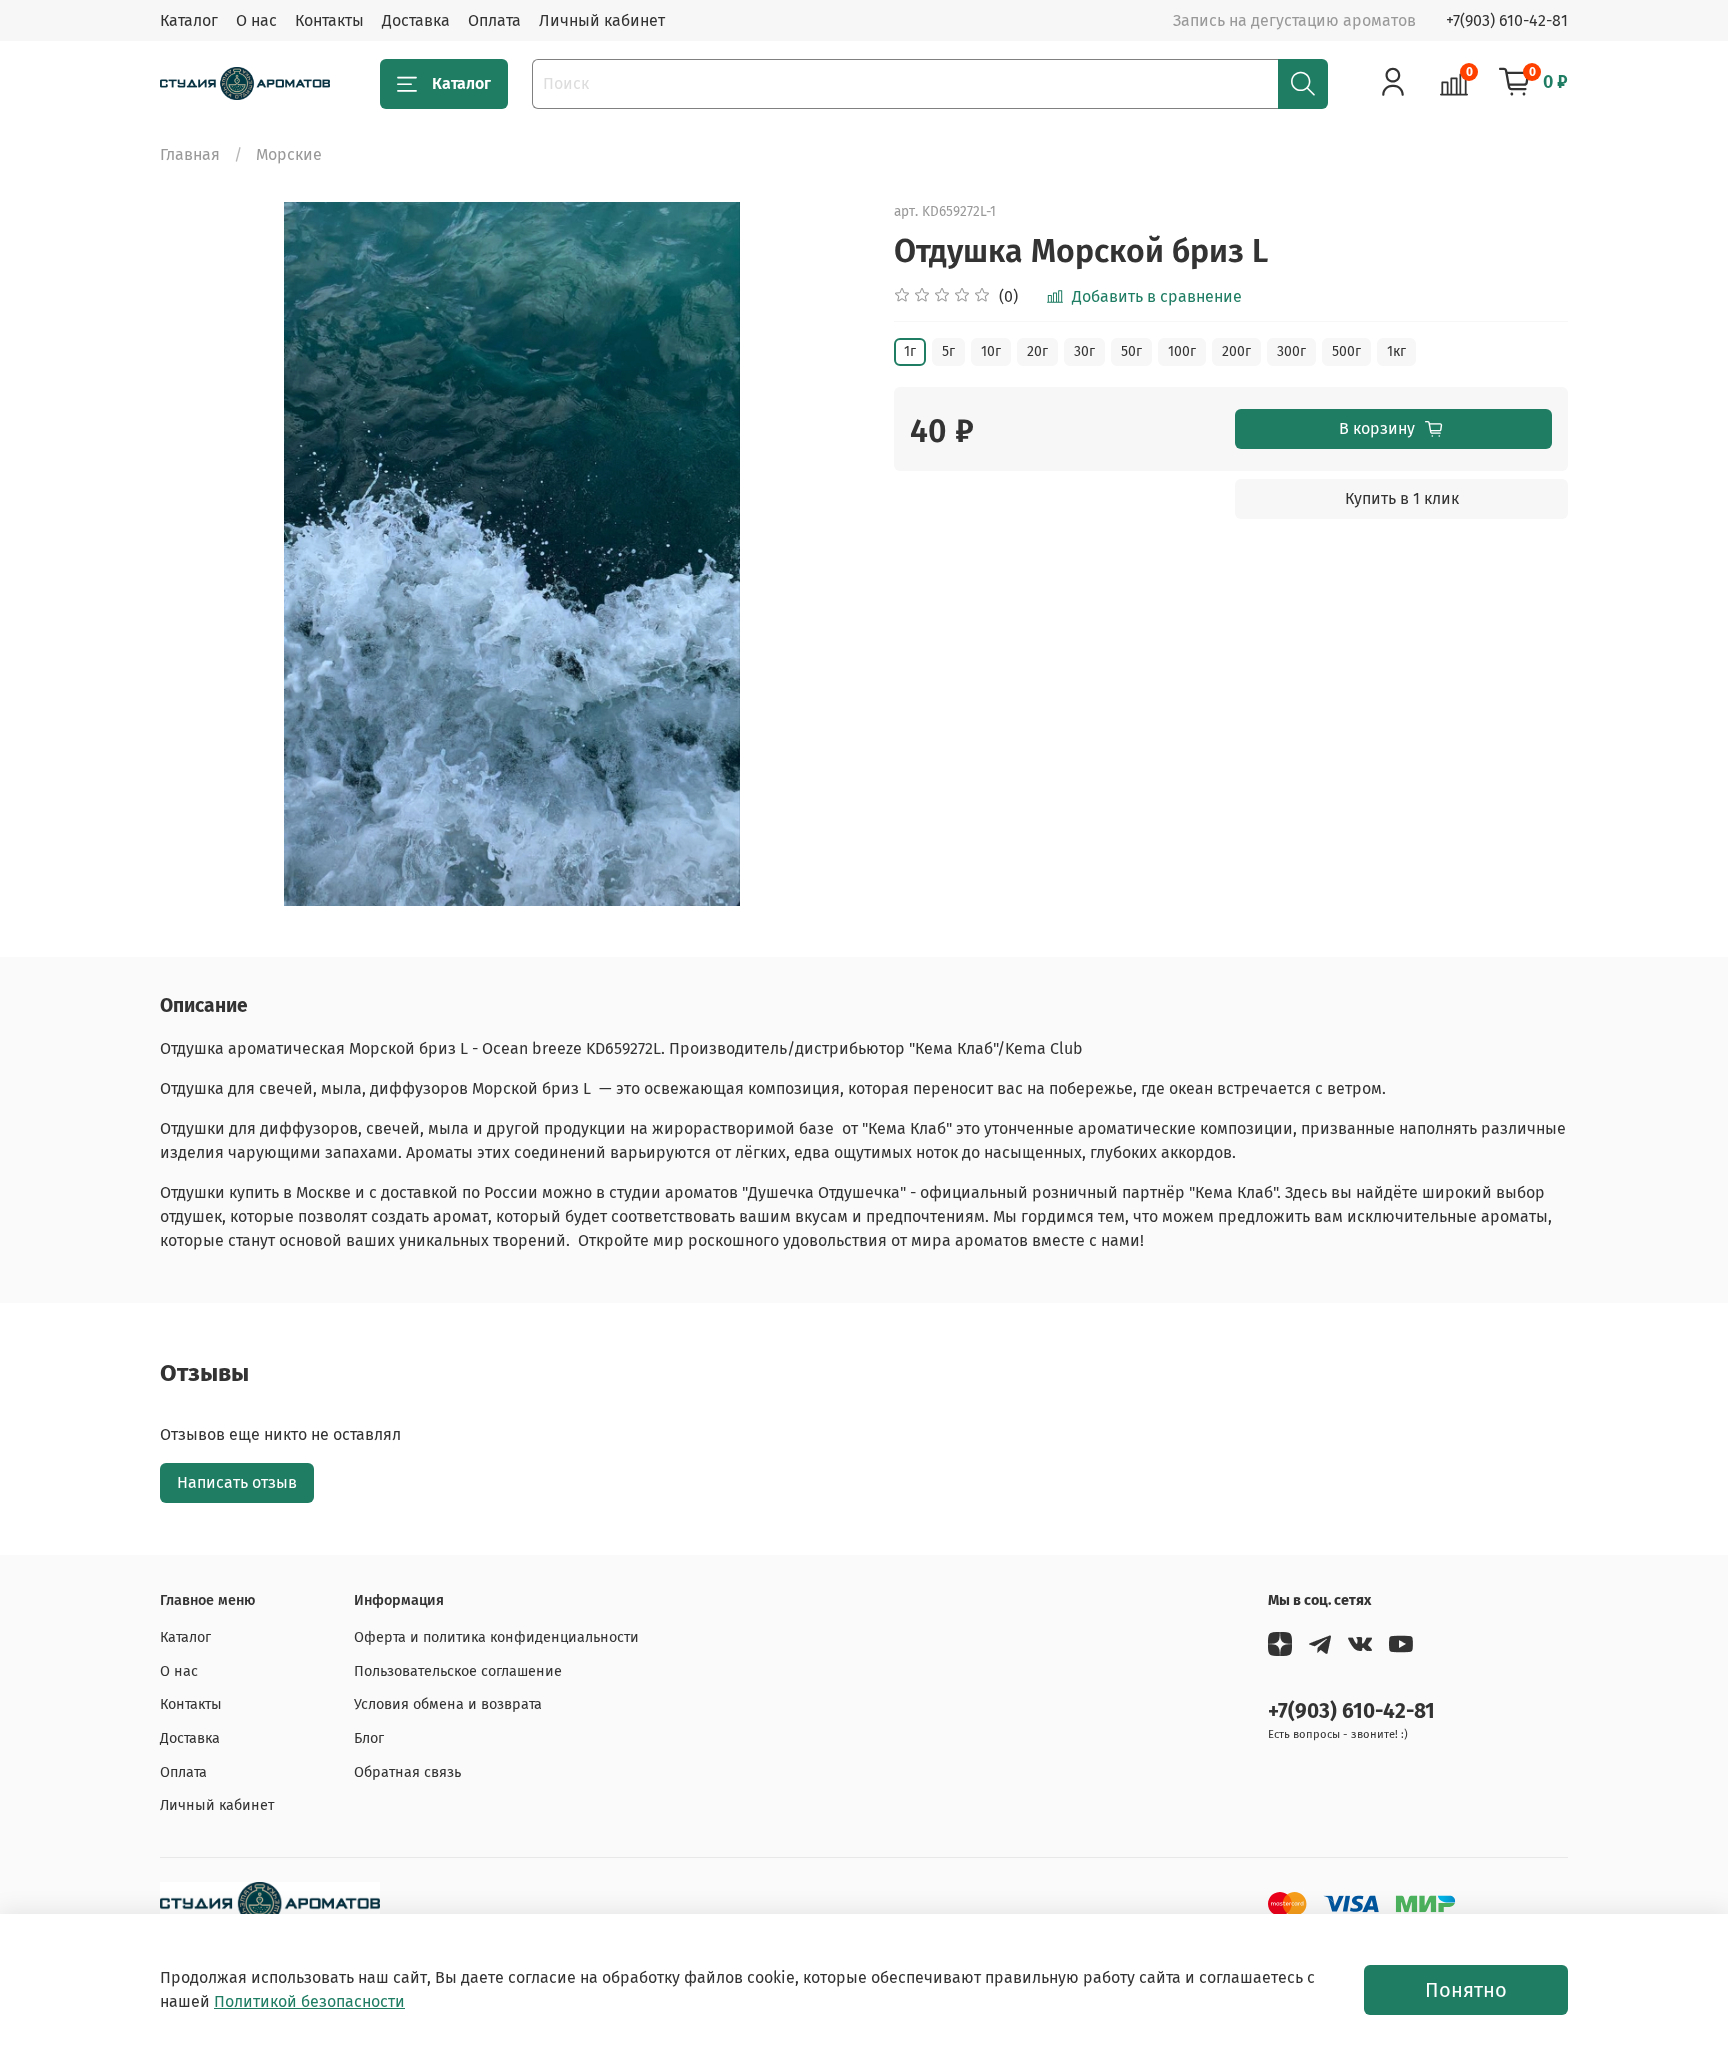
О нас (256, 20)
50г (1131, 351)
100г (1182, 351)
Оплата (494, 20)
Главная (190, 154)
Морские (289, 154)
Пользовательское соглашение (458, 1671)
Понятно (1466, 1990)
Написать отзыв (237, 1482)
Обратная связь (407, 1772)
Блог (369, 1738)
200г (1236, 351)
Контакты (329, 20)
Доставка (416, 20)
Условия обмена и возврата (448, 1704)
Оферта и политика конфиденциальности (496, 1637)
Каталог (189, 20)
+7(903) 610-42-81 (1507, 20)
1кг (1396, 351)
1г (910, 351)
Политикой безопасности (309, 2001)
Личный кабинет (602, 20)
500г (1346, 351)
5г (948, 351)
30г (1084, 351)
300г (1291, 351)
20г (1037, 351)
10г (991, 351)
